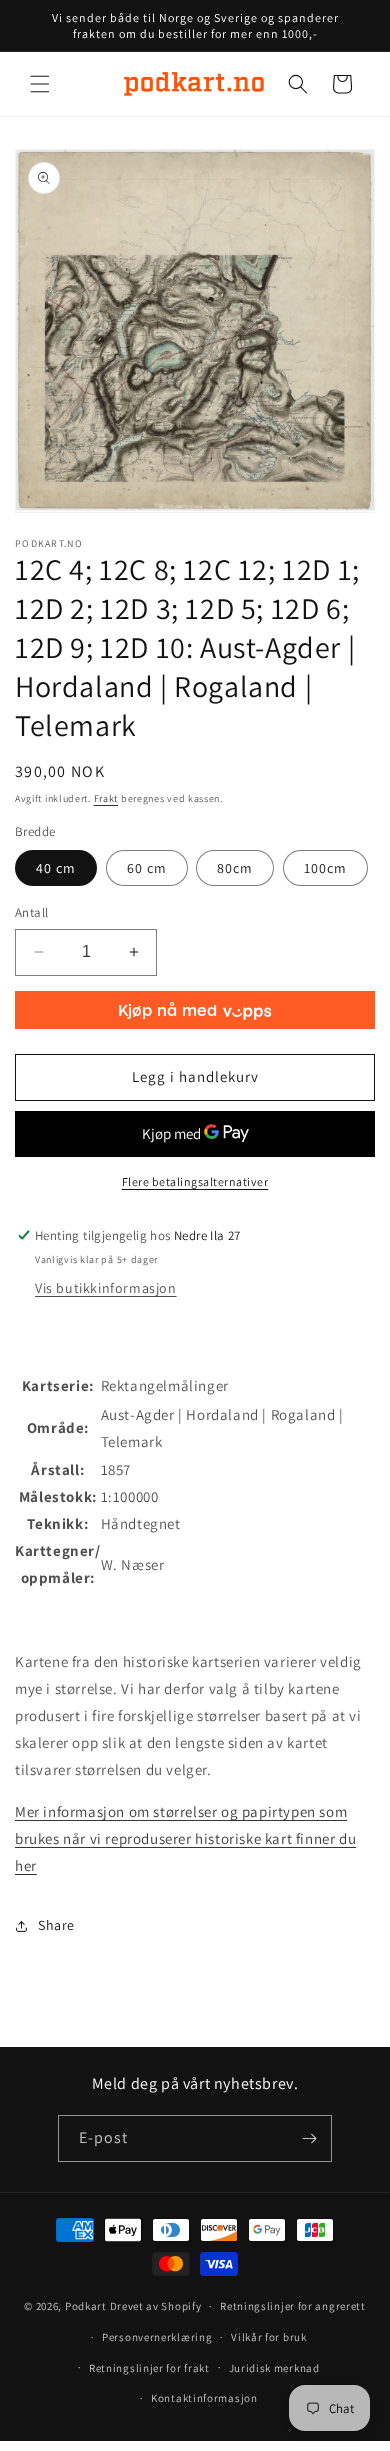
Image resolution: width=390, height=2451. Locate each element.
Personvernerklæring (157, 2337)
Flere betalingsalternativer (195, 1181)
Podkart (86, 2306)
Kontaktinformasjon (204, 2398)
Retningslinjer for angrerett (293, 2306)
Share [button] (56, 1925)
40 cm (56, 868)
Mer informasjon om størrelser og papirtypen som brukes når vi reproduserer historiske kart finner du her (185, 1838)
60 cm (147, 868)
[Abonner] (309, 2138)
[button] (40, 84)
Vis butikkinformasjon (106, 1288)
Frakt (106, 798)
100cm (325, 868)
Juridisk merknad (274, 2368)
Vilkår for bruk (269, 2337)
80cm (235, 868)
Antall (31, 912)
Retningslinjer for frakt (149, 2368)
